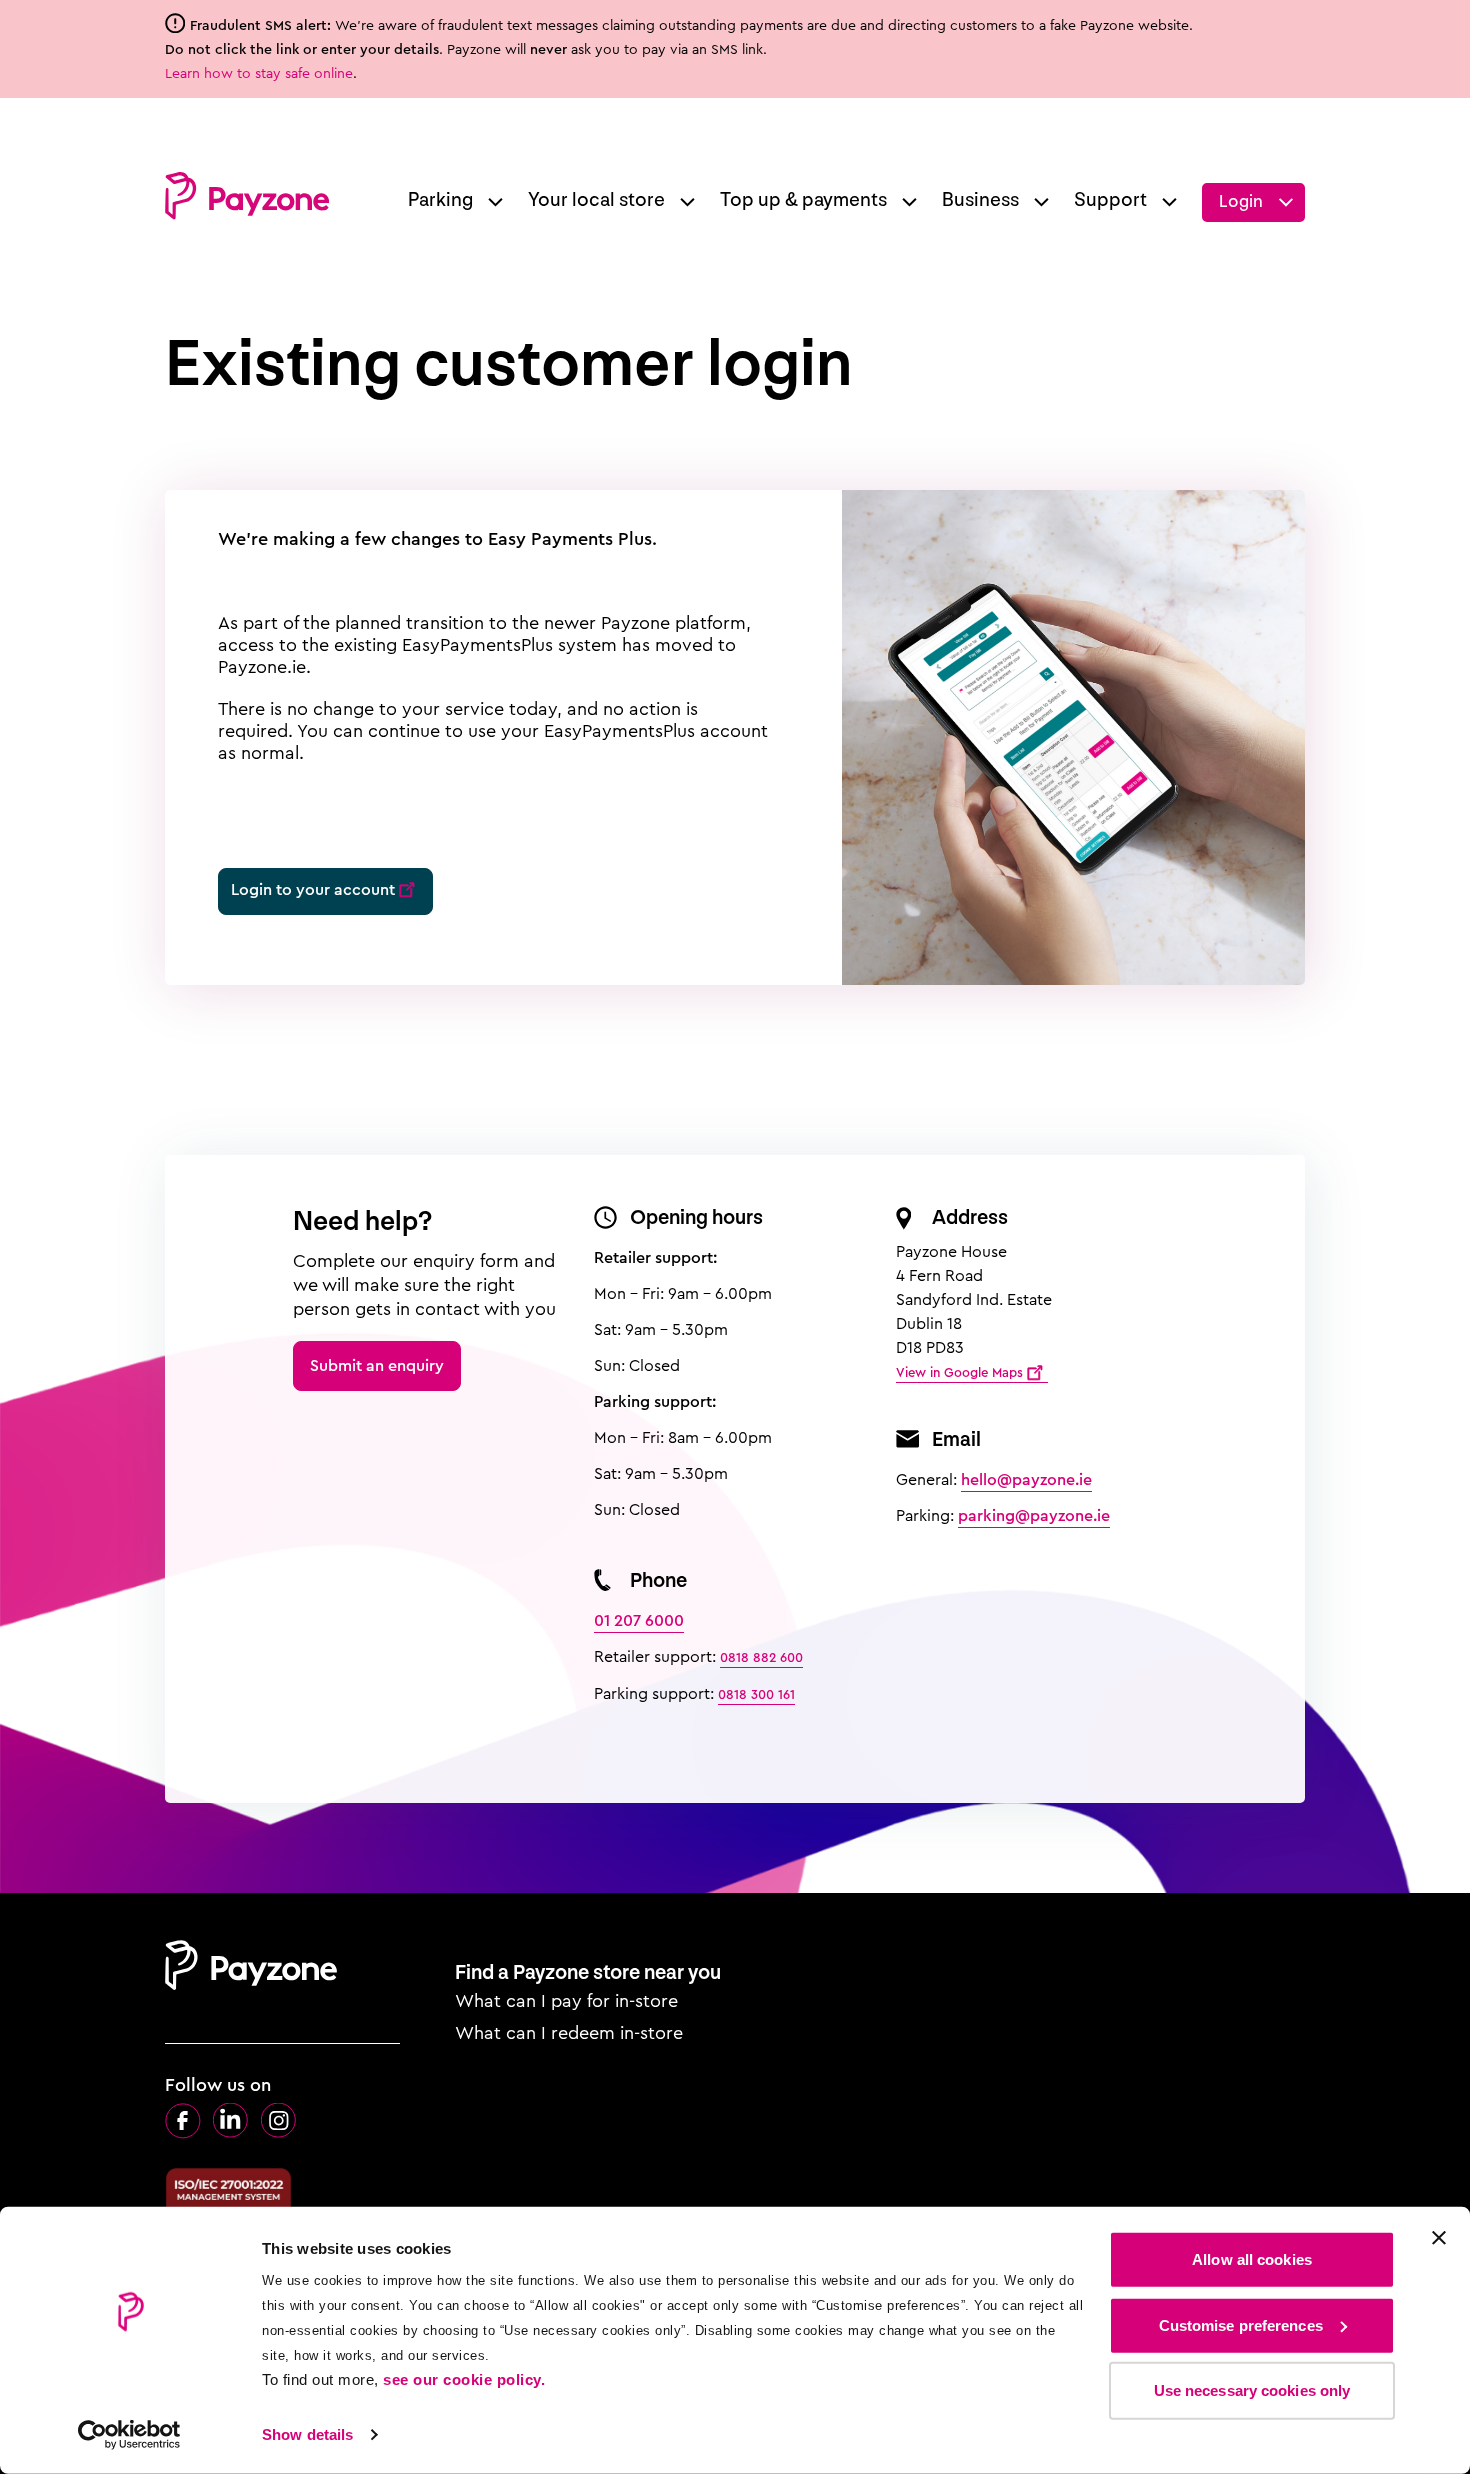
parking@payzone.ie (1034, 1515)
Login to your (313, 889)
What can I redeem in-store (569, 2033)
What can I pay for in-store (566, 2001)
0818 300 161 (756, 1694)
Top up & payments (803, 200)
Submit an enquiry (377, 1365)
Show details (307, 2434)
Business (980, 200)
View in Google (959, 1372)
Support (1110, 200)
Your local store (596, 200)
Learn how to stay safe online (259, 73)
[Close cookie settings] (1439, 2238)
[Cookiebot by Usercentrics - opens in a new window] (129, 2435)
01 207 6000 (639, 1620)
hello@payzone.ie (1026, 1479)
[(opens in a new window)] (183, 2121)
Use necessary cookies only (1252, 2390)
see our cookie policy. (464, 2379)
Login (1241, 201)
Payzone (247, 196)
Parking (440, 200)
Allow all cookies (1252, 2259)
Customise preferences (1241, 2324)
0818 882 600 (761, 1657)
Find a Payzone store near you (588, 1972)
